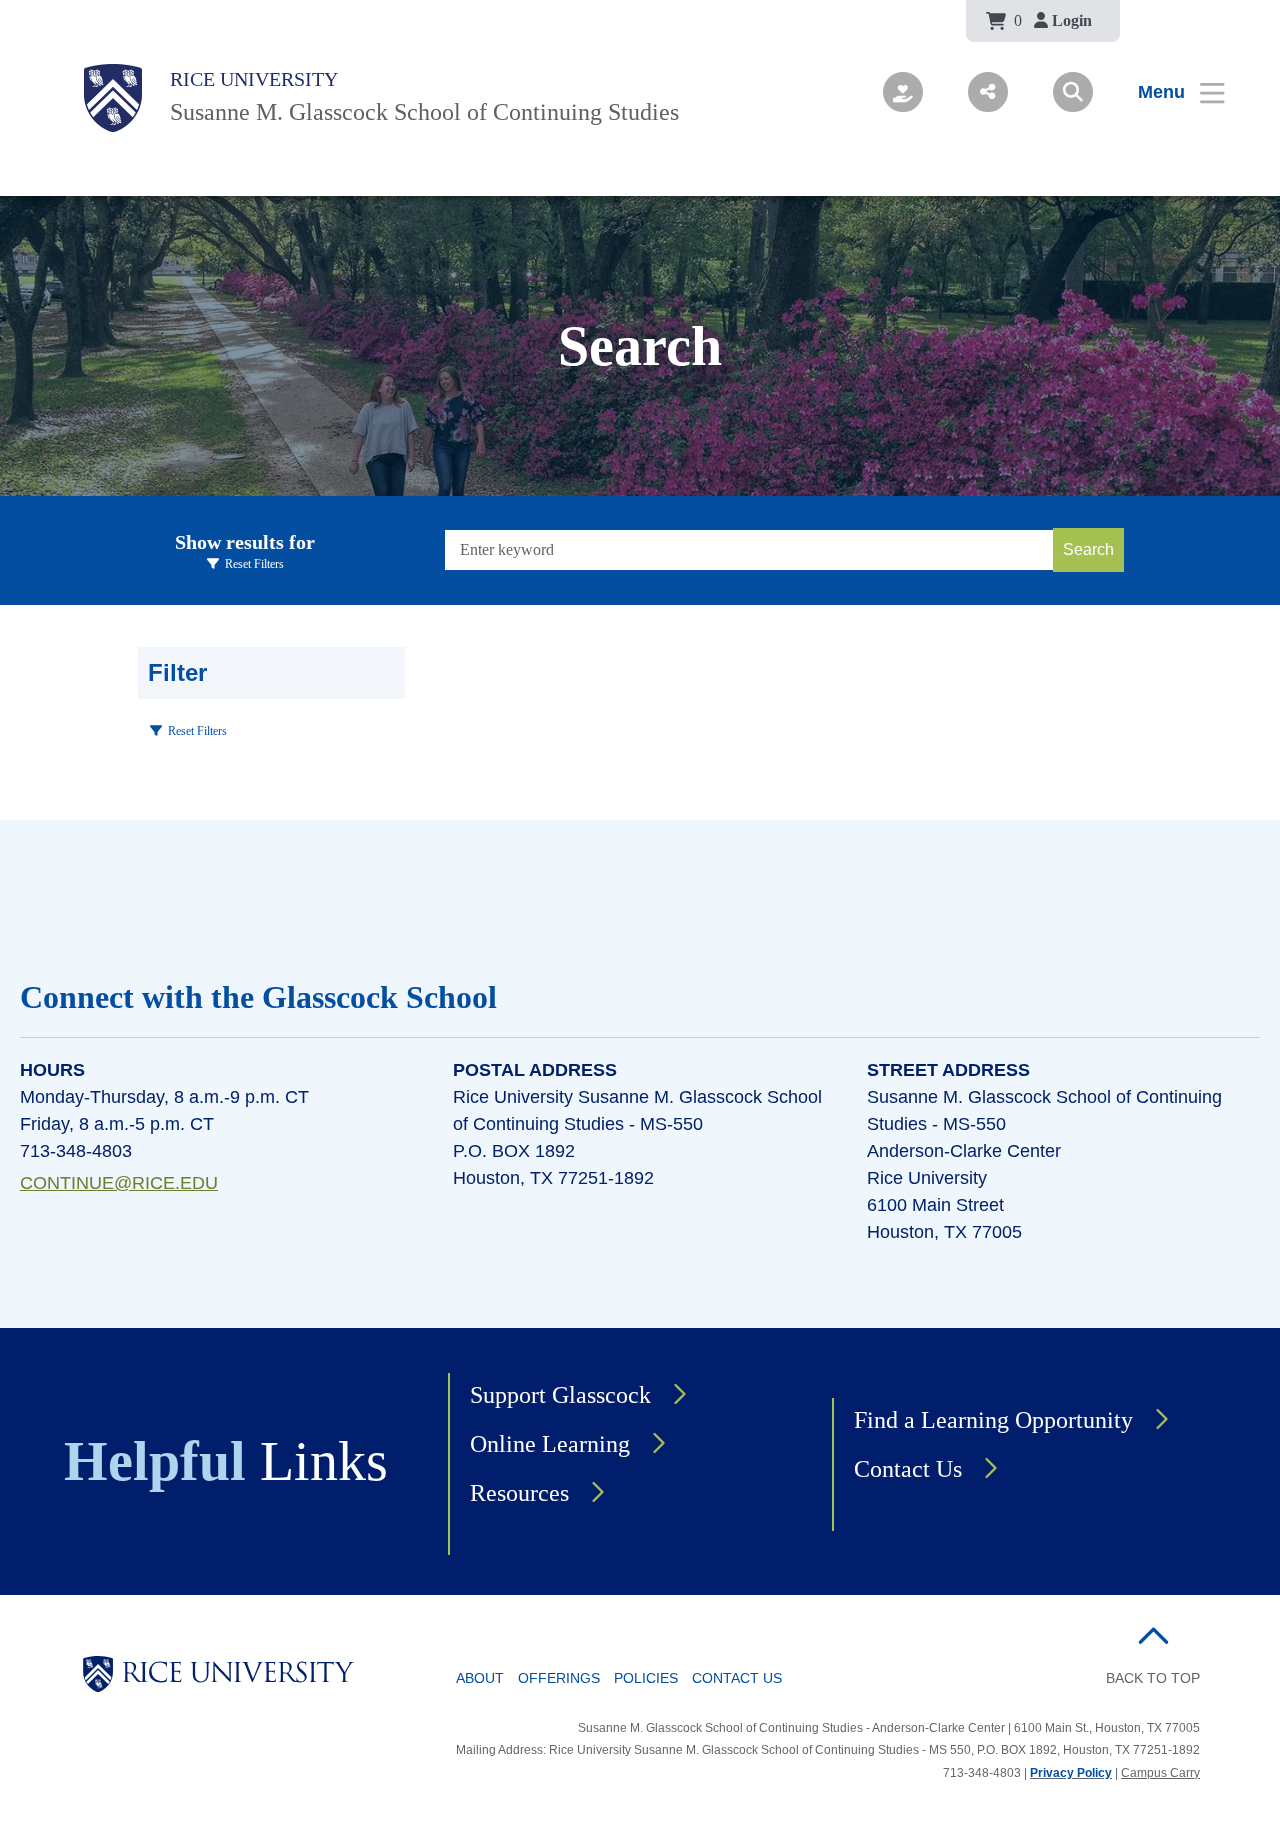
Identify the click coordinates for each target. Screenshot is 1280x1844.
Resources (519, 1493)
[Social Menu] (988, 92)
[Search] (1073, 92)
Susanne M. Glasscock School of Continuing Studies (424, 112)
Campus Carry (1160, 1773)
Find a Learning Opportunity (993, 1420)
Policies (646, 1678)
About (480, 1678)
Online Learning (550, 1444)
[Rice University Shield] (113, 98)
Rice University (254, 79)
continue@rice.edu (119, 1183)
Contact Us (908, 1469)
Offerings (559, 1678)
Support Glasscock (560, 1395)
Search (1088, 549)
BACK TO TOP (1153, 1678)
